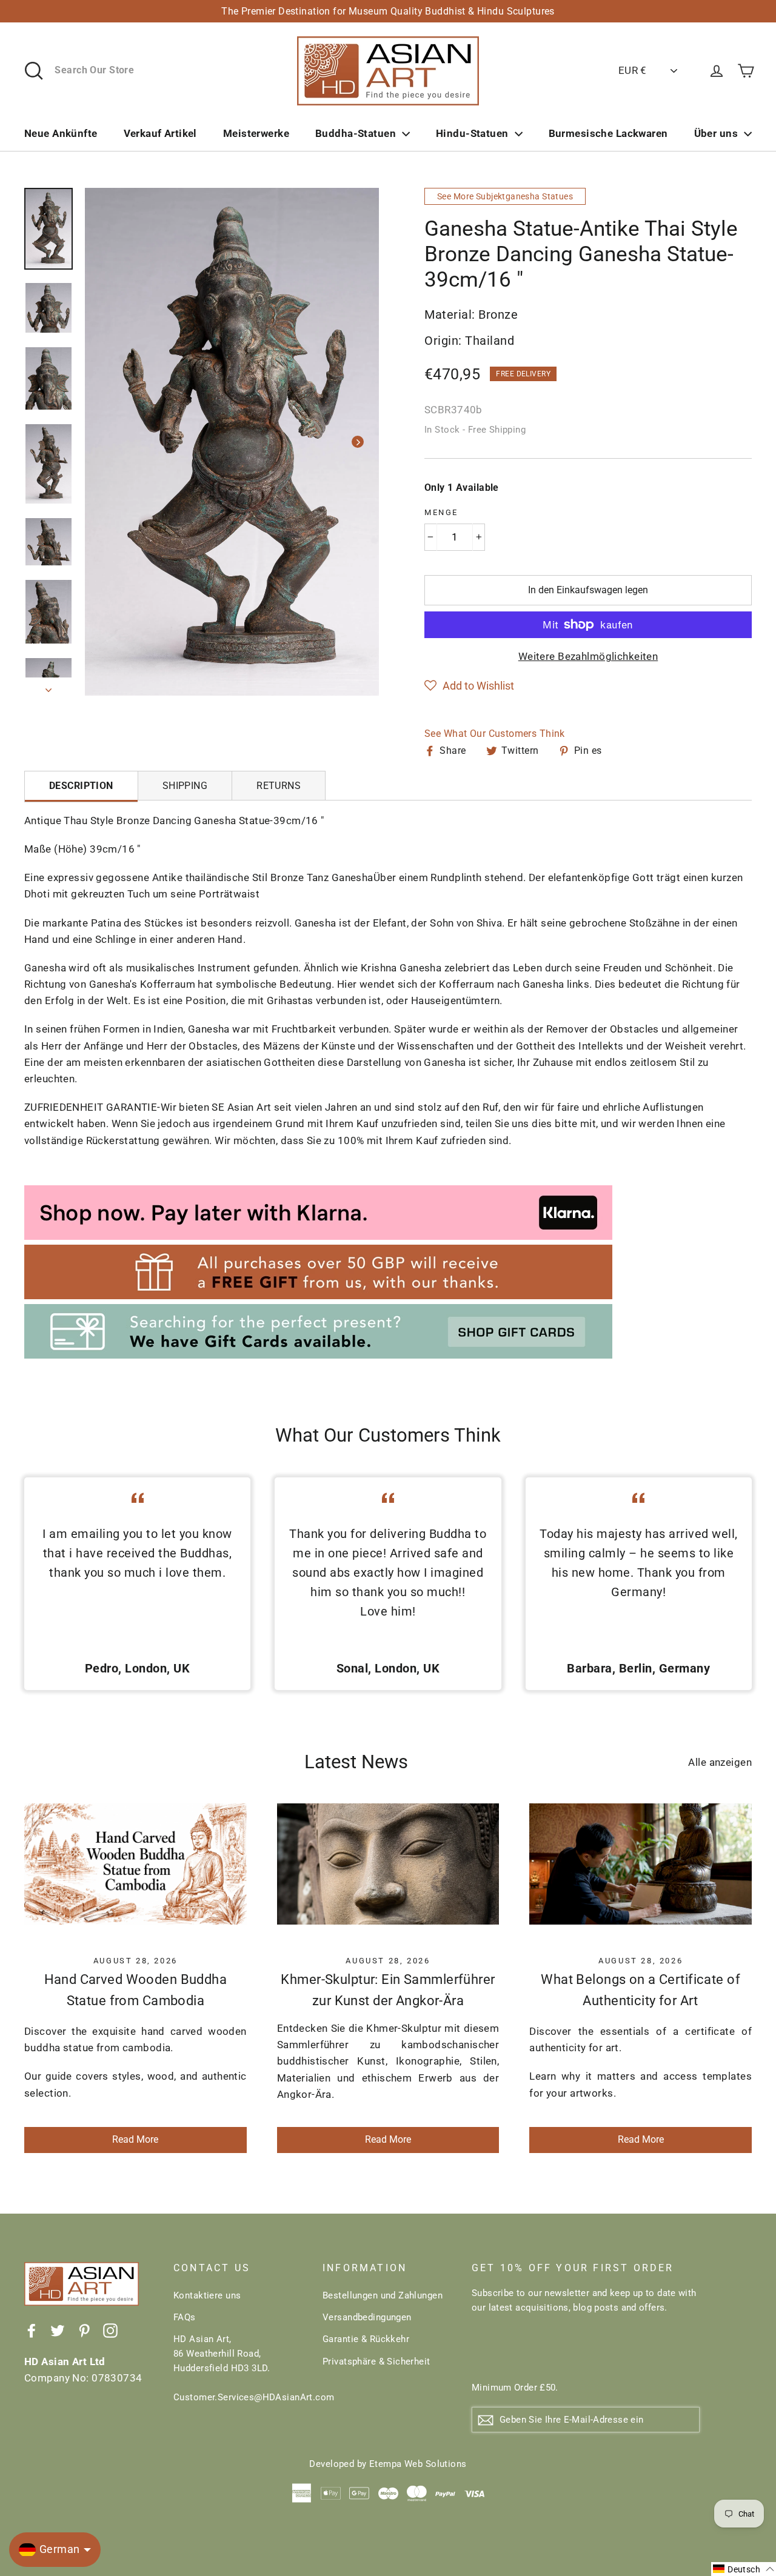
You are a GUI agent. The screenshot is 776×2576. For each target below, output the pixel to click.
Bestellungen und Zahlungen (383, 2295)
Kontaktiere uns (207, 2295)
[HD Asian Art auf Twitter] (58, 2330)
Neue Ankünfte (61, 133)
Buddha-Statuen (356, 133)
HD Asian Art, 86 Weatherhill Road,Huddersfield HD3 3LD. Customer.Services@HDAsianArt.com (239, 2368)
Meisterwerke (256, 133)
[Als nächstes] (358, 442)
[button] (469, 686)
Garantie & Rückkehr (366, 2339)
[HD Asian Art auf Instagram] (110, 2330)
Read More (135, 2139)
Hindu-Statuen (472, 133)
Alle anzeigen (720, 1762)
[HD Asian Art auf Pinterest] (84, 2330)
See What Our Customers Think (495, 734)
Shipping (185, 786)
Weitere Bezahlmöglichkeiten (588, 656)
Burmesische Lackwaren (608, 133)
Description (81, 786)
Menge (441, 512)
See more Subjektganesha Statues (505, 196)
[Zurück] (106, 442)
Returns (279, 786)
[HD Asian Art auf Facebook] (32, 2330)
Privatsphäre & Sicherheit (376, 2361)
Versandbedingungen (367, 2317)
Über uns (716, 133)
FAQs (185, 2317)
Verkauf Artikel (160, 133)
